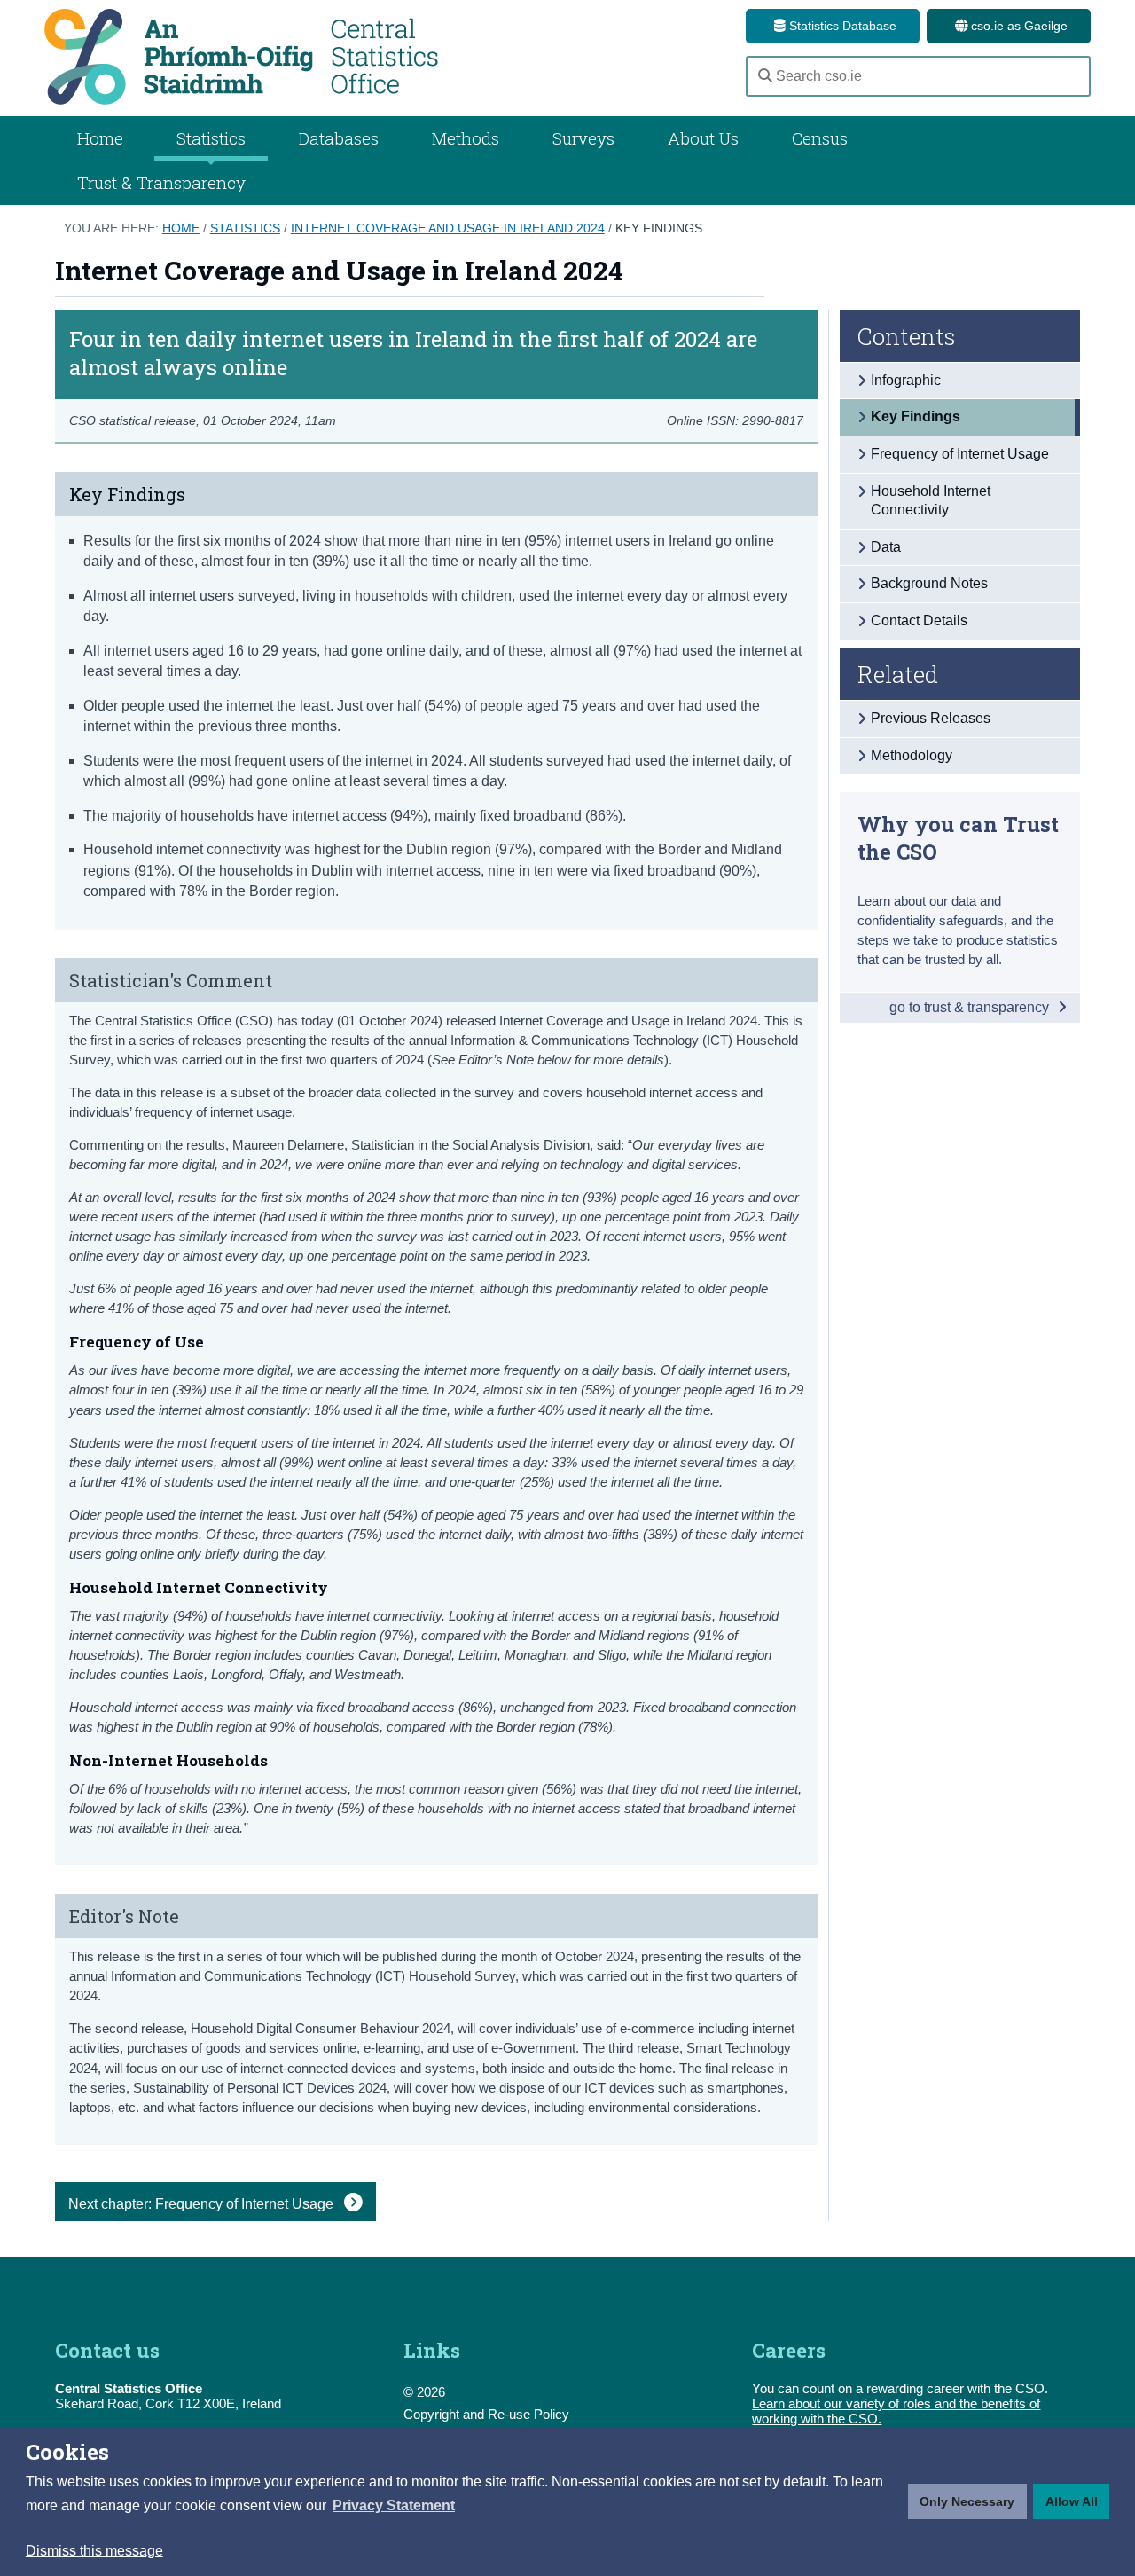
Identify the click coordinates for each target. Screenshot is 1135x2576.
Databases (339, 138)
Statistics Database (841, 26)
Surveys (583, 138)
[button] (394, 2506)
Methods (466, 138)
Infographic (906, 380)
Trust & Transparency (161, 182)
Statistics (245, 228)
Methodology (912, 755)
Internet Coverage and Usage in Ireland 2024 (448, 228)
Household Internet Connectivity (931, 500)
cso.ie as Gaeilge (1018, 26)
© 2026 (424, 2392)
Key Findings (659, 228)
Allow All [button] (1072, 2501)
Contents (907, 336)
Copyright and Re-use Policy (486, 2414)
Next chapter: (203, 2204)
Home (100, 138)
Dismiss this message (94, 2551)
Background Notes (929, 583)
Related (898, 674)
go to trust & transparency (971, 1007)
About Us (703, 138)
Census (820, 138)
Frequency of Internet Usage (960, 454)
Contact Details (919, 620)
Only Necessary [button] (967, 2501)
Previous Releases (931, 718)
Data (886, 547)
